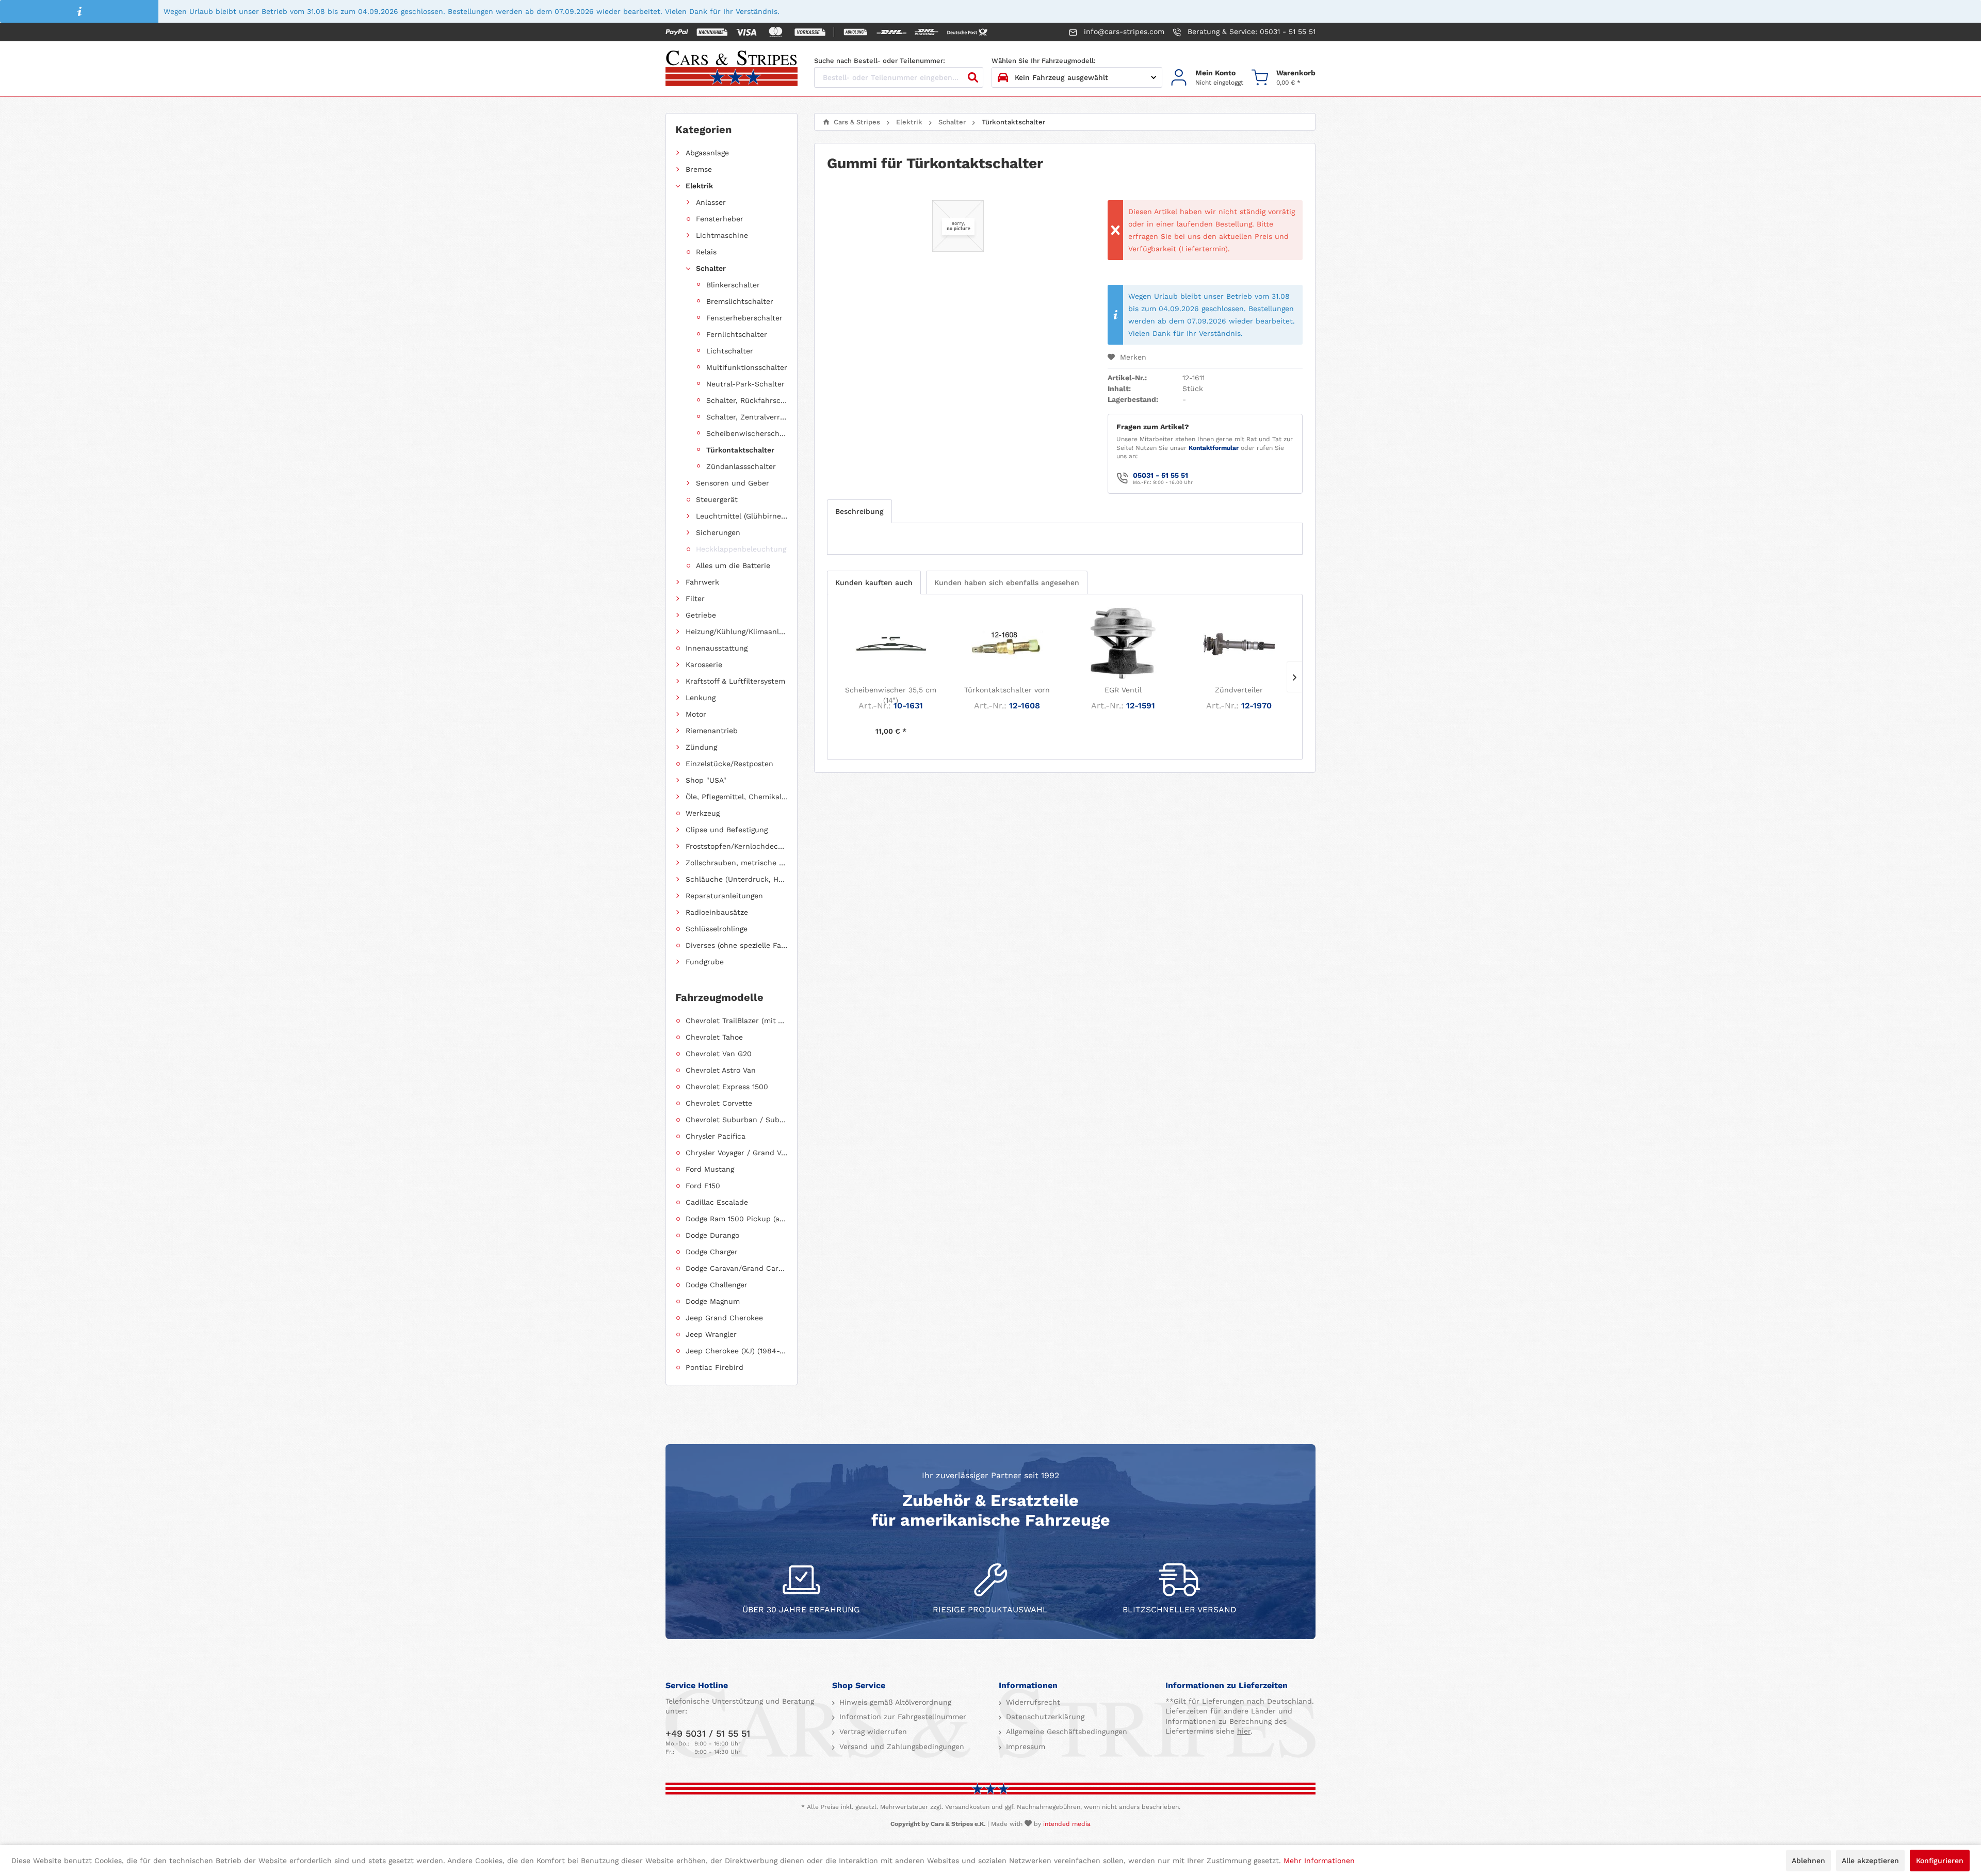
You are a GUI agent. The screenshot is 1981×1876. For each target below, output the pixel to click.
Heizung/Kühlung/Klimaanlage (737, 632)
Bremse (699, 169)
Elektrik (699, 186)
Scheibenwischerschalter (747, 433)
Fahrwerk (702, 582)
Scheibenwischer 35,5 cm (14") (891, 695)
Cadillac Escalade (717, 1202)
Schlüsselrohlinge (717, 929)
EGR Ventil (1123, 690)
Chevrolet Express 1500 (727, 1087)
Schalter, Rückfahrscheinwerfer (747, 400)
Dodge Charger (712, 1252)
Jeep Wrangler (711, 1334)
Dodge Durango (712, 1235)
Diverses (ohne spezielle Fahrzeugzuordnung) (737, 945)
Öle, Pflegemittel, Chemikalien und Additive (737, 797)
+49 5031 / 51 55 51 (708, 1733)
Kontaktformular (1214, 448)
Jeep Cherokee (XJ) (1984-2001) (737, 1351)
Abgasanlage (707, 153)
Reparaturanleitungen (724, 896)
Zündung (701, 747)
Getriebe (701, 615)
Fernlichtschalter (737, 334)
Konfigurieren (1940, 1861)
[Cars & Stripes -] (732, 69)
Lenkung (701, 698)
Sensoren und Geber (733, 483)
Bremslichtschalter (740, 301)
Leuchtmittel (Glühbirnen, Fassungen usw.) (742, 516)
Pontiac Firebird (715, 1367)
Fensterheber (720, 219)
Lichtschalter (730, 351)
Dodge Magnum (713, 1301)
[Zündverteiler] (1239, 643)
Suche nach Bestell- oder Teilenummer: (880, 61)
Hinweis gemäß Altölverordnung (894, 1702)
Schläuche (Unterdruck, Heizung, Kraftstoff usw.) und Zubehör (737, 879)
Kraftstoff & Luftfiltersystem (735, 681)
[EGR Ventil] (1123, 643)
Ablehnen (1808, 1861)
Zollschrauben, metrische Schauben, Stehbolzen (737, 863)
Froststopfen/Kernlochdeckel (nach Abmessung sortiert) (737, 846)
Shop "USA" (706, 780)
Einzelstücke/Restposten (729, 764)
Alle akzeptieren (1870, 1861)
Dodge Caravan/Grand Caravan (737, 1268)
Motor (696, 714)
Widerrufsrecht (1032, 1702)
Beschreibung (859, 511)
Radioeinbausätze (717, 912)
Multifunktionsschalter (747, 367)
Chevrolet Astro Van (721, 1070)
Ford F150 (703, 1186)
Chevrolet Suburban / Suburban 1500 (737, 1120)
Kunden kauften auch (874, 583)
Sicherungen (718, 532)
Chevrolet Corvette (719, 1103)
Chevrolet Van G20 (719, 1054)
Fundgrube (705, 962)
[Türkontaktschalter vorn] (1007, 643)
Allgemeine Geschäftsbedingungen (1065, 1732)
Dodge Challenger (717, 1285)
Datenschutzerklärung (1044, 1717)
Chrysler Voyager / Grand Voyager (737, 1153)
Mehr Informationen (1319, 1861)
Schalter (711, 268)
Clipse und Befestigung (727, 830)
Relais (706, 252)
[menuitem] (1207, 78)
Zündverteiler (1239, 690)
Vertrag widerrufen (872, 1732)
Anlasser (711, 202)
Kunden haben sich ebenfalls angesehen (1007, 583)
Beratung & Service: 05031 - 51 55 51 (1250, 31)
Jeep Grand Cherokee (724, 1318)
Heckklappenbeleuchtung (741, 549)
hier (1244, 1731)
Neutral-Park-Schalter (745, 384)
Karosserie (704, 665)
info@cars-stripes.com (1123, 31)
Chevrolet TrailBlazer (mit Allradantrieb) (737, 1021)
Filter (695, 599)
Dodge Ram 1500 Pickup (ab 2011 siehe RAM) (737, 1219)
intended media (1067, 1824)
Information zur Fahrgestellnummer (902, 1717)
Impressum (1024, 1746)
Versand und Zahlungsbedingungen (900, 1746)
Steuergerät (717, 499)
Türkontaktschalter (740, 450)
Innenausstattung (717, 648)
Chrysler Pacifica (716, 1136)
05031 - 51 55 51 (1160, 475)
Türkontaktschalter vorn (1007, 690)
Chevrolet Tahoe (714, 1037)
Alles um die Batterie (733, 565)
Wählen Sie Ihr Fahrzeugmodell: (1044, 61)
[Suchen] (973, 77)
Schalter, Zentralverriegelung (747, 417)
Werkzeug (703, 813)
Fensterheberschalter (744, 318)
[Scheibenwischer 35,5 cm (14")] (891, 643)
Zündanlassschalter (741, 466)
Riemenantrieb (712, 731)
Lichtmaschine (722, 235)
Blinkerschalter (733, 285)
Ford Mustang (710, 1169)
